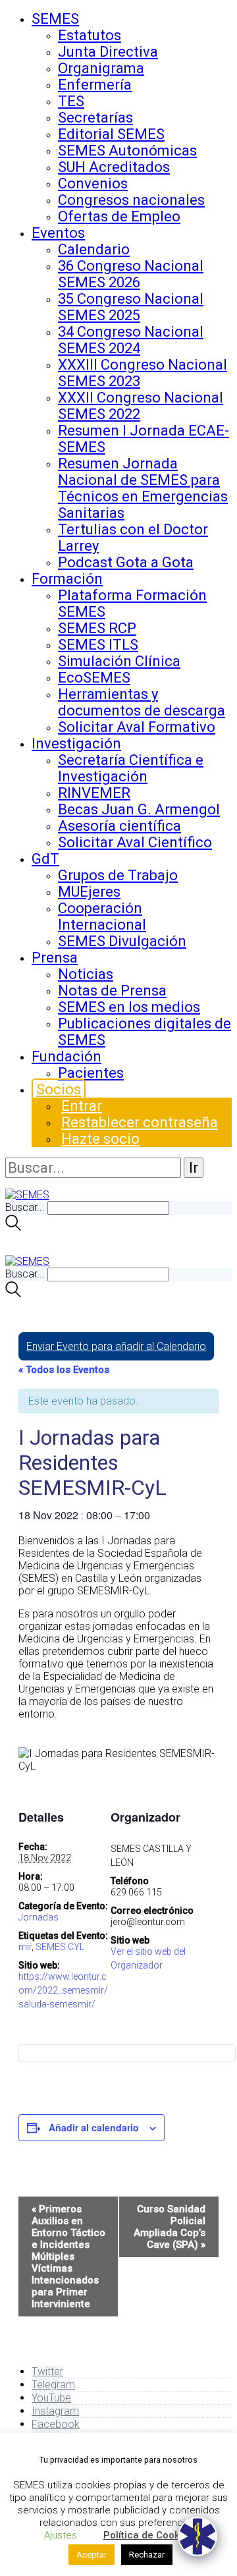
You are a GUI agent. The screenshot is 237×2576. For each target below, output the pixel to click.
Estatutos (90, 35)
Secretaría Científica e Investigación (131, 768)
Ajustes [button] (61, 2535)
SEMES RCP (97, 628)
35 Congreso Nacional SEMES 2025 (131, 307)
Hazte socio (100, 1139)
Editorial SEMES (111, 134)
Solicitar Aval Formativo (137, 727)
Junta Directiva (108, 52)
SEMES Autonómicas (127, 151)
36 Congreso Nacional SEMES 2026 (131, 274)
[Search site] (13, 1227)
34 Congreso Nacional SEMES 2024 (131, 340)
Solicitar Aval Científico (135, 842)
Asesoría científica (119, 826)
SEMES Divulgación (122, 941)
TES (71, 101)
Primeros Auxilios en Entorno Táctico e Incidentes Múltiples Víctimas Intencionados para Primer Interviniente (68, 2256)
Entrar (82, 1106)
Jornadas (39, 1917)
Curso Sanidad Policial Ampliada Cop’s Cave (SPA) (170, 2227)
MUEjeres (89, 892)
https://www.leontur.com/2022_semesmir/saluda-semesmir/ (63, 1990)
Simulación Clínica (119, 661)
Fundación (66, 1056)
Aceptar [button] (92, 2555)
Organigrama (101, 68)
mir (25, 1947)
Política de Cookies (148, 2535)
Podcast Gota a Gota (126, 562)
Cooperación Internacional (102, 916)
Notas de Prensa (112, 991)
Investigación (76, 743)
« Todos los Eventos (64, 1370)
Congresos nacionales (131, 200)
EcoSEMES (94, 678)
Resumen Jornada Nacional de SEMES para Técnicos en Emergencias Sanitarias (143, 488)
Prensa (55, 958)
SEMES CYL (60, 1947)
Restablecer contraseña (140, 1122)
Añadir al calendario (94, 2127)
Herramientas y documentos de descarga (142, 702)
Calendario (94, 249)
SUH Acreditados (114, 167)
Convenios (93, 183)
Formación (67, 579)
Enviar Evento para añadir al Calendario (116, 1346)
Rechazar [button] (147, 2555)
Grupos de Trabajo (118, 875)
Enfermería (95, 85)
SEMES (55, 19)
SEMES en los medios (129, 1007)
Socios (59, 1089)
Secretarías (95, 118)
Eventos (58, 233)
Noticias (86, 974)
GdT (45, 859)
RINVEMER (94, 793)
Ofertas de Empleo (119, 216)
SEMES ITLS (98, 645)
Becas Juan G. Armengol (139, 809)
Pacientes (91, 1073)
